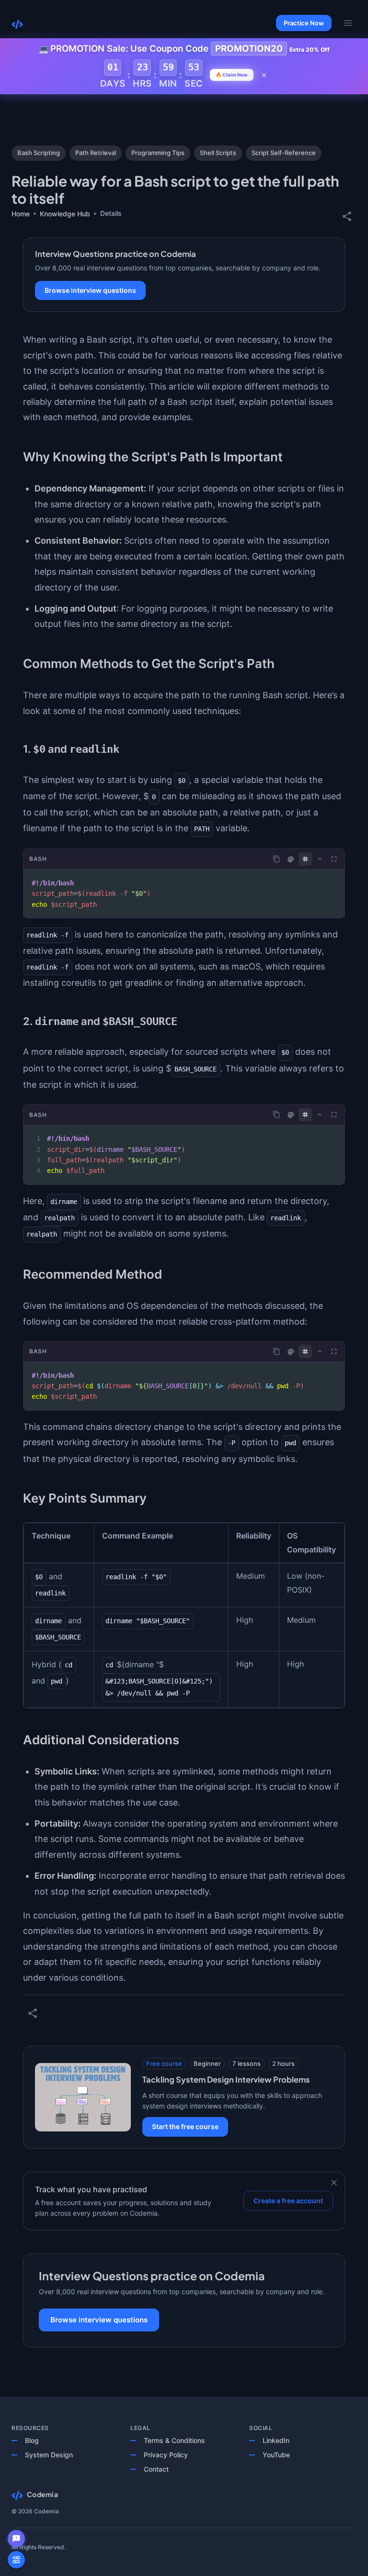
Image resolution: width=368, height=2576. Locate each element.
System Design (49, 2455)
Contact (156, 2469)
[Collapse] (320, 859)
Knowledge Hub (65, 214)
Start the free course (185, 2126)
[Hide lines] (305, 859)
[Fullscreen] (334, 859)
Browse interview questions (90, 290)
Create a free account (288, 2201)
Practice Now (304, 23)
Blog (32, 2440)
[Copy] (276, 859)
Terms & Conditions (174, 2440)
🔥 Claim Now (232, 75)
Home (21, 214)
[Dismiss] (334, 2183)
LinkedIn (276, 2440)
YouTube (276, 2455)
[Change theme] (291, 859)
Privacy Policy (166, 2455)
